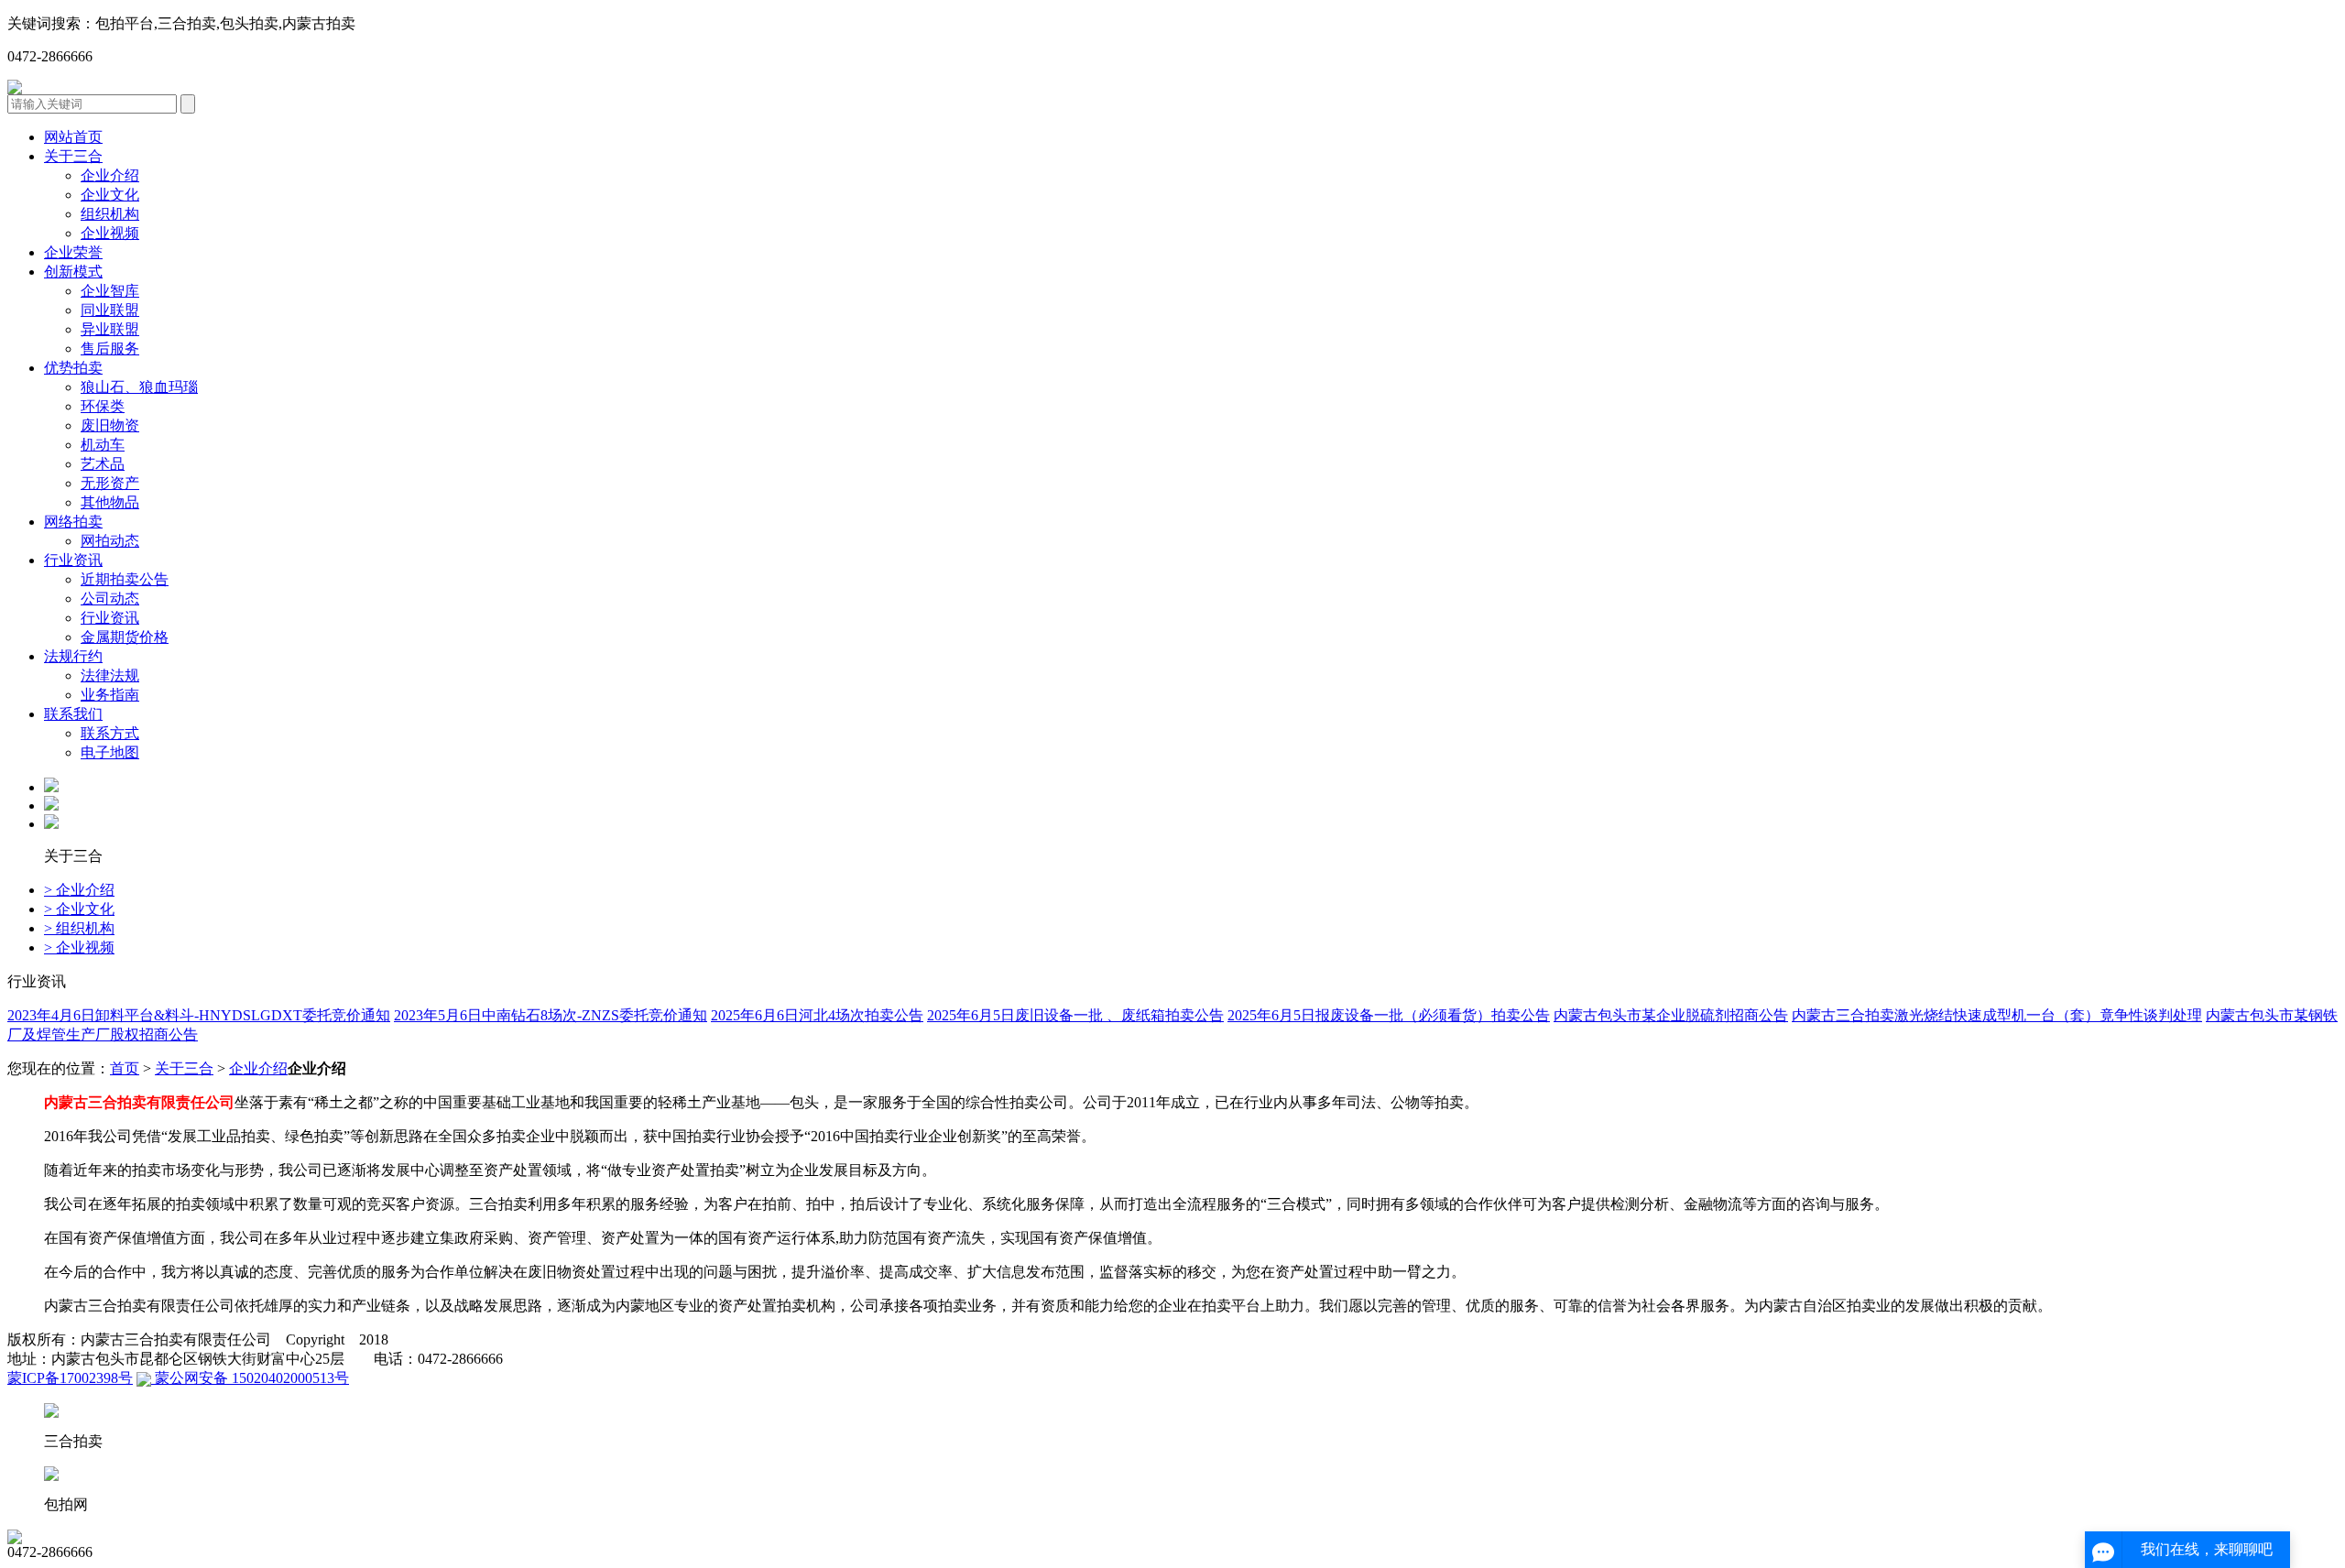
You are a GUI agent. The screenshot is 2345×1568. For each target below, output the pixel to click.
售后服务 (110, 348)
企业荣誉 (73, 252)
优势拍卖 (73, 368)
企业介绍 (110, 175)
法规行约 (73, 656)
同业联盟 (110, 310)
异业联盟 (110, 329)
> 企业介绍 (79, 890)
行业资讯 (73, 560)
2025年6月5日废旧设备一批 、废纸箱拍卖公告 (1075, 1015)
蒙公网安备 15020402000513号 (250, 1378)
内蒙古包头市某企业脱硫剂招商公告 (1671, 1015)
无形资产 (110, 483)
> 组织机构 (79, 928)
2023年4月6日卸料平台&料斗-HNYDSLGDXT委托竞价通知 (199, 1015)
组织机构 (110, 214)
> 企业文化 (79, 909)
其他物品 (110, 502)
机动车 (103, 445)
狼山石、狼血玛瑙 (139, 387)
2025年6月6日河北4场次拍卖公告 (817, 1015)
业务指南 (110, 695)
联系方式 (110, 733)
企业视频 (110, 233)
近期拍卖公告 (125, 579)
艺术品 (103, 464)
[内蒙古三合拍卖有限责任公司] (15, 89)
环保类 (103, 406)
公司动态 (110, 599)
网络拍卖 (73, 522)
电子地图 (110, 752)
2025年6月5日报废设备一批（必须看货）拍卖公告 (1389, 1015)
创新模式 (73, 272)
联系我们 (73, 714)
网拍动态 (110, 541)
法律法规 (110, 675)
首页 (125, 1068)
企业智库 (110, 291)
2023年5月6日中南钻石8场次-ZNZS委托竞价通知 (551, 1015)
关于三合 (73, 156)
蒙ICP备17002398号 (70, 1378)
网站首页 (73, 137)
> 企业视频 (79, 947)
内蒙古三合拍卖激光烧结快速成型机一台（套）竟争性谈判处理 (1997, 1015)
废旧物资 (110, 425)
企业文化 (110, 195)
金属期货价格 (125, 637)
